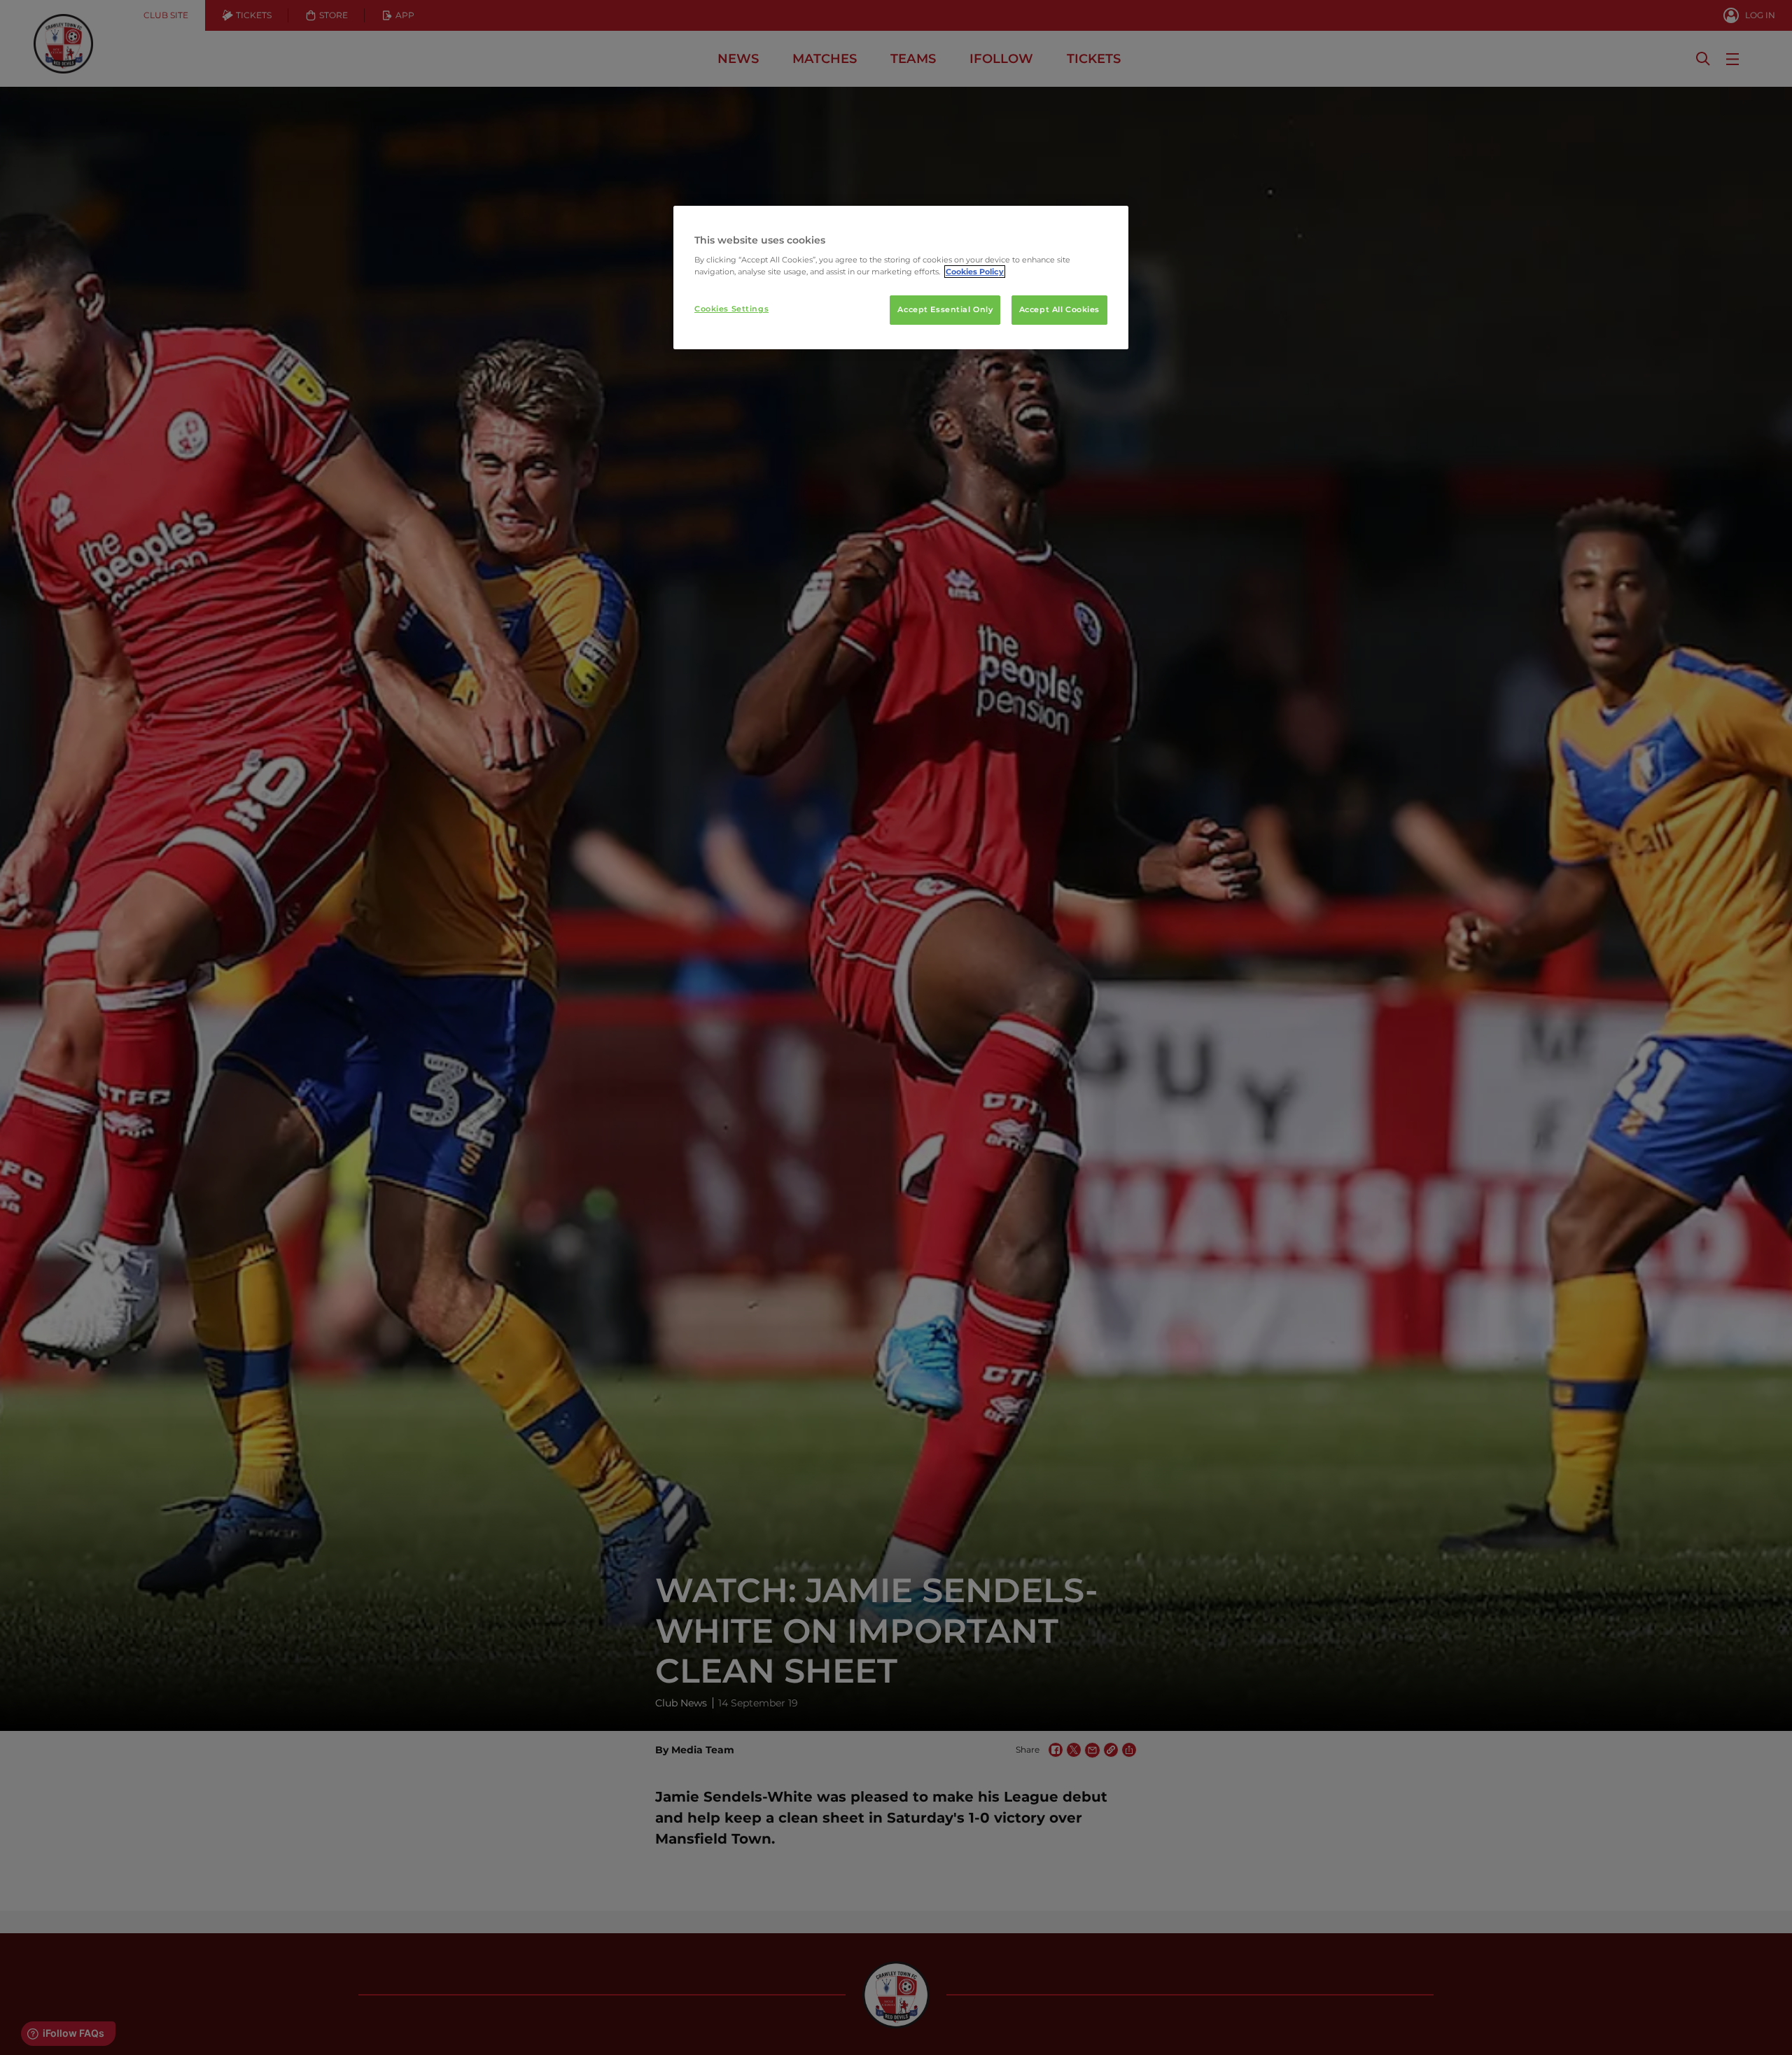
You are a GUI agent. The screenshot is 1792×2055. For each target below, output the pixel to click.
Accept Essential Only (945, 309)
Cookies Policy (975, 272)
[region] (901, 278)
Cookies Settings (731, 309)
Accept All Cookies (1059, 309)
